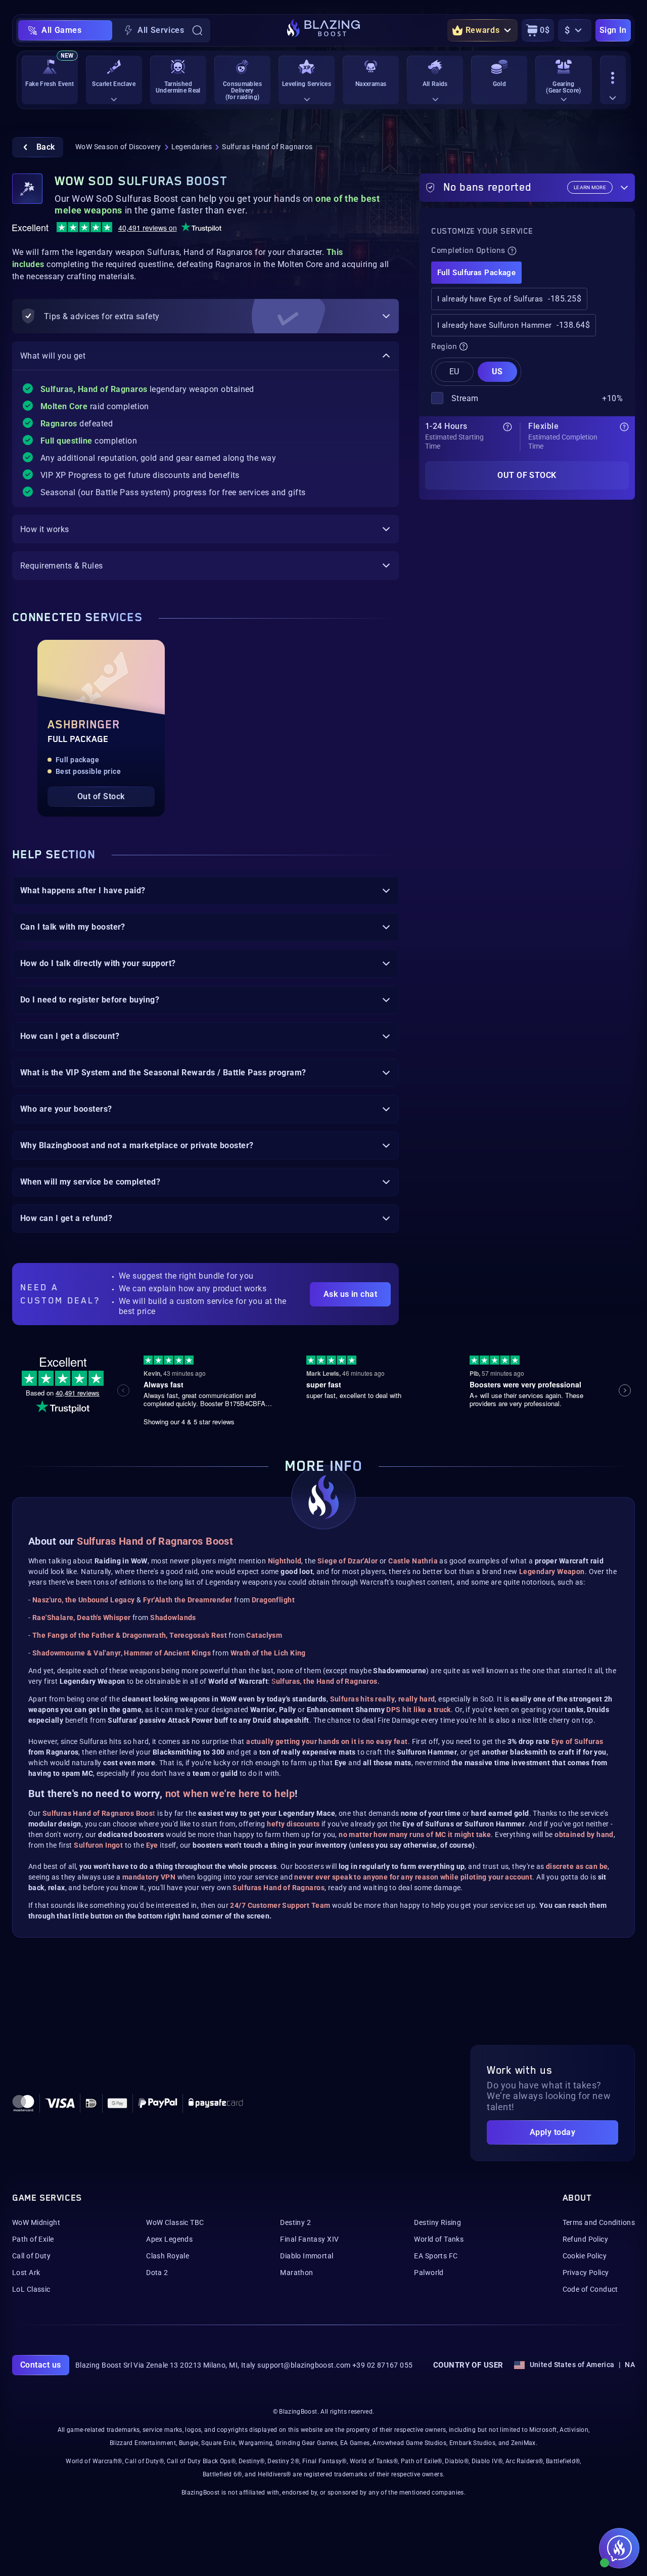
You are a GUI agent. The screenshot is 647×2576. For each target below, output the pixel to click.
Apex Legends (169, 2239)
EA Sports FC (436, 2256)
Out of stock (527, 475)
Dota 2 (157, 2273)
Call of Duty (31, 2256)
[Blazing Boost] (323, 30)
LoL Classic (31, 2289)
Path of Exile (33, 2239)
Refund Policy (585, 2239)
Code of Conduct (590, 2289)
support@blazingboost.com (304, 2365)
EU (454, 372)
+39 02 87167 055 (383, 2365)
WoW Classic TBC (175, 2222)
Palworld (429, 2273)
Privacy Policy (586, 2273)
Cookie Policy (585, 2256)
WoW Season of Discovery (118, 147)
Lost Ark (26, 2273)
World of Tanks (439, 2239)
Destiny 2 (295, 2222)
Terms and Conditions (599, 2222)
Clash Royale (168, 2256)
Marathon (296, 2273)
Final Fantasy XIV (309, 2239)
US (497, 372)
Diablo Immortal (307, 2256)
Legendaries (192, 147)
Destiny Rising (437, 2222)
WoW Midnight (36, 2222)
